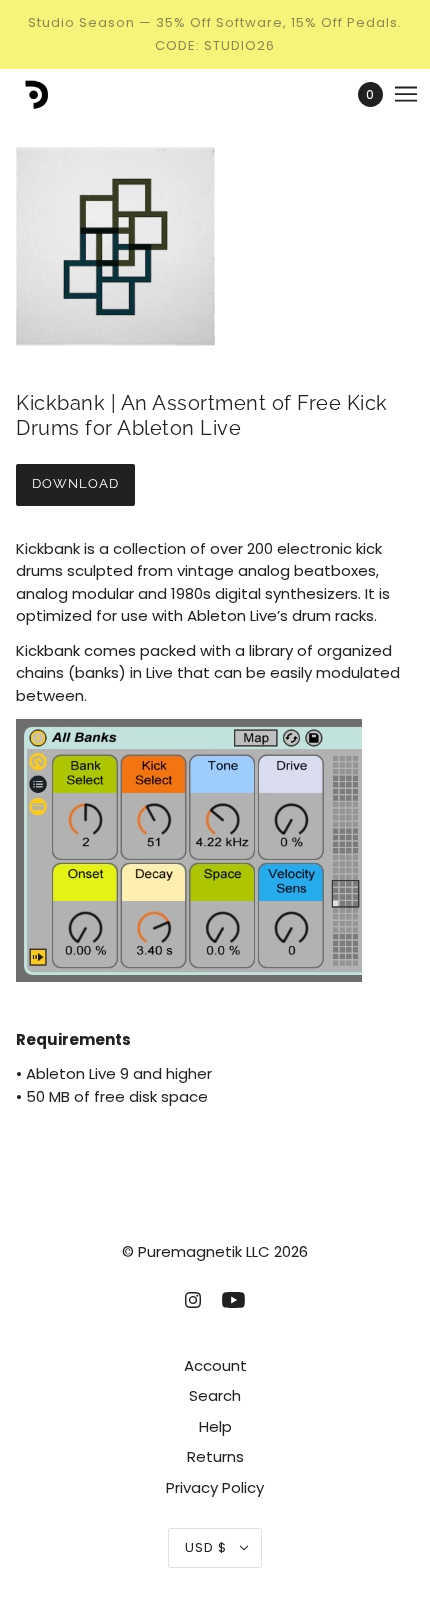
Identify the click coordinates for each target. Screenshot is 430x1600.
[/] (53, 94)
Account (215, 1365)
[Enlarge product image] (215, 246)
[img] (193, 1299)
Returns (215, 1456)
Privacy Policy (215, 1487)
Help (215, 1426)
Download (75, 483)
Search (215, 1395)
